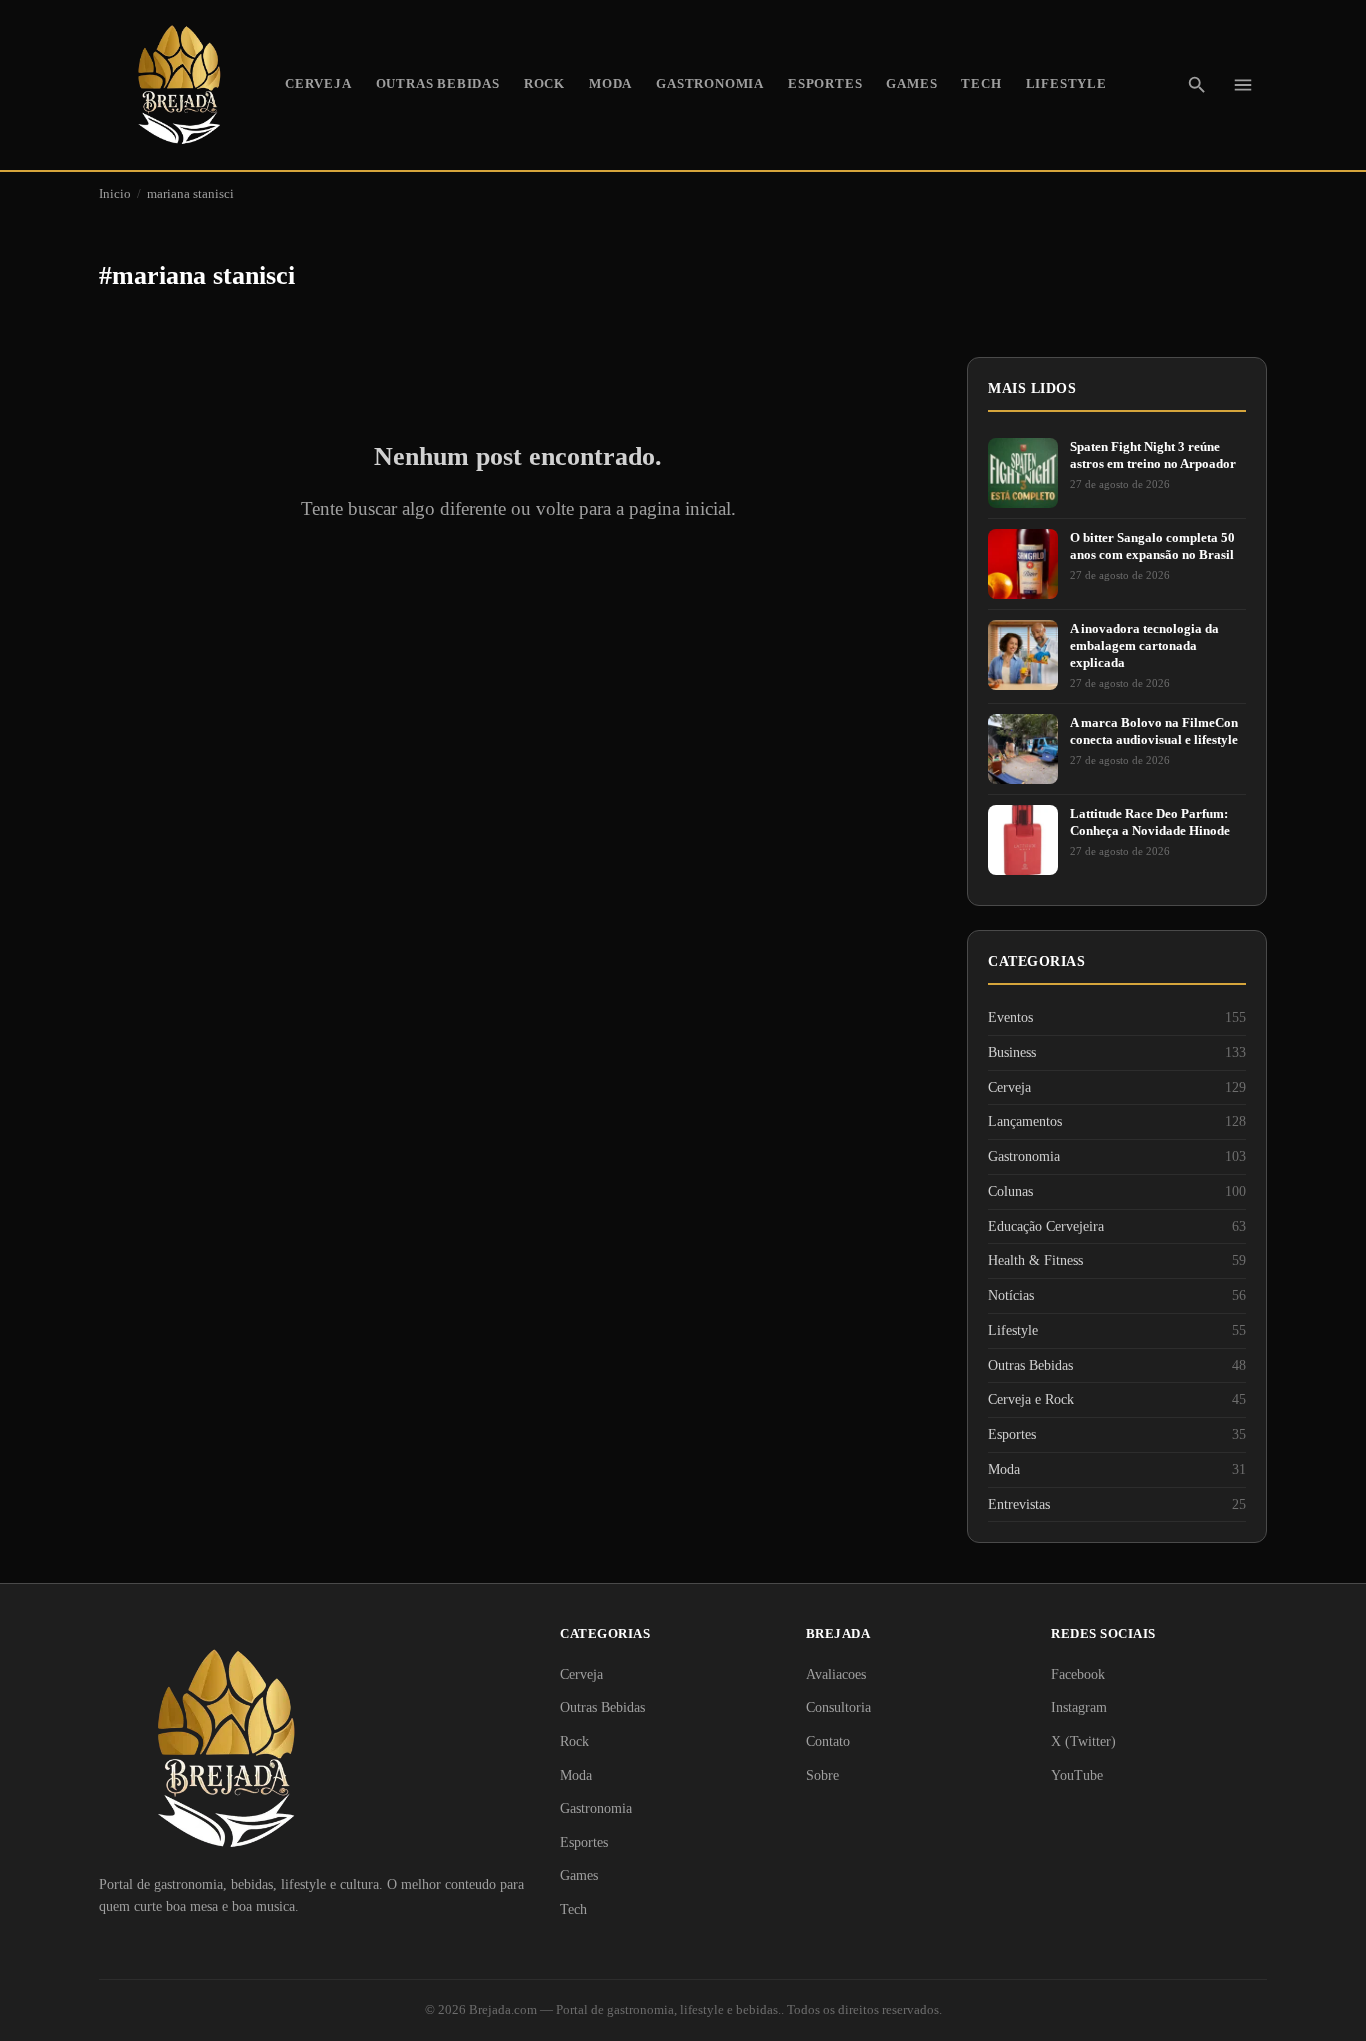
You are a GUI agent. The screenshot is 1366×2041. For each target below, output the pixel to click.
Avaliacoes (836, 1674)
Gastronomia (710, 84)
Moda (610, 84)
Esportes (825, 84)
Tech (981, 84)
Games (911, 84)
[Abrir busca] (1197, 85)
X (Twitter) (1083, 1741)
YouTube (1077, 1775)
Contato (828, 1741)
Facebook (1078, 1674)
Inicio (115, 194)
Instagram (1079, 1707)
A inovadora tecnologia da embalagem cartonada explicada (1144, 645)
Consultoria (838, 1707)
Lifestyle (1066, 84)
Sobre (822, 1775)
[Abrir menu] (1243, 85)
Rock (544, 84)
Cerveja (318, 84)
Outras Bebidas (438, 84)
